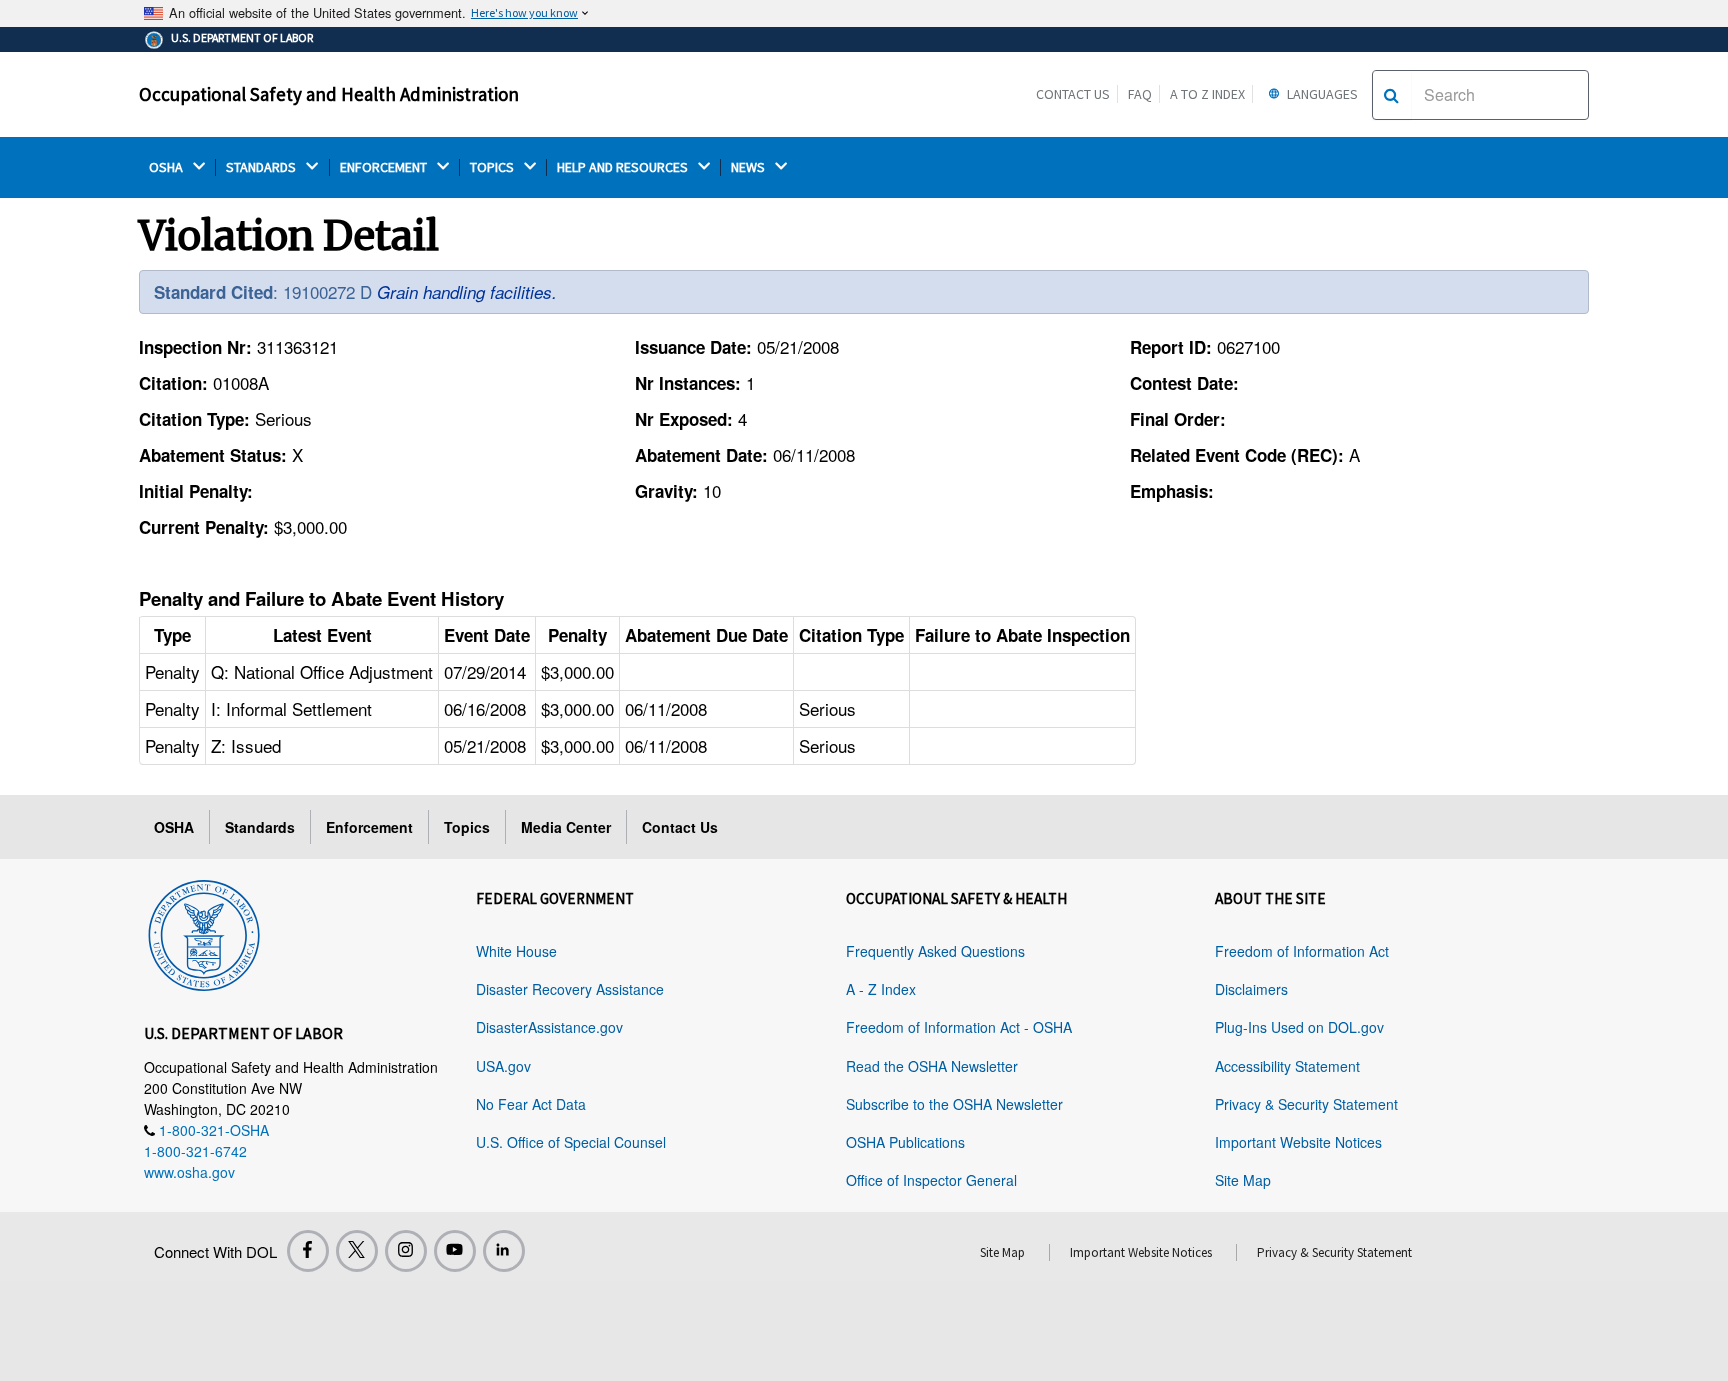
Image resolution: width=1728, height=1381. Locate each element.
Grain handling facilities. (467, 292)
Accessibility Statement (1287, 1066)
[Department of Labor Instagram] (406, 1251)
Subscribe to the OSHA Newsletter (954, 1104)
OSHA (167, 167)
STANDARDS (262, 167)
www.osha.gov (189, 1172)
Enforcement (369, 827)
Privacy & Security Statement (1306, 1104)
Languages (1321, 94)
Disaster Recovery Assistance (570, 989)
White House (516, 951)
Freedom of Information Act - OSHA (959, 1027)
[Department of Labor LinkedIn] (504, 1251)
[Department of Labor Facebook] (308, 1251)
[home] (204, 932)
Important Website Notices (1298, 1142)
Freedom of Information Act (1302, 951)
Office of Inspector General (931, 1180)
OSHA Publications (905, 1142)
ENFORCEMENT (385, 167)
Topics (467, 827)
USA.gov (503, 1066)
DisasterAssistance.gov (549, 1027)
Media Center (566, 827)
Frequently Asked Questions (935, 951)
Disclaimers (1251, 989)
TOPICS (493, 167)
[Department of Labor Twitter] (357, 1251)
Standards (260, 827)
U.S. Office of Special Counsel (571, 1142)
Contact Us (1073, 94)
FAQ (1140, 94)
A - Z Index (881, 989)
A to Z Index (1207, 94)
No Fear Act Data (531, 1104)
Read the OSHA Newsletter (932, 1066)
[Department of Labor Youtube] (455, 1251)
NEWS (749, 167)
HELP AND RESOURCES (624, 167)
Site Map (1243, 1180)
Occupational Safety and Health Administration (329, 94)
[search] (1391, 95)
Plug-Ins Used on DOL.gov (1299, 1027)
